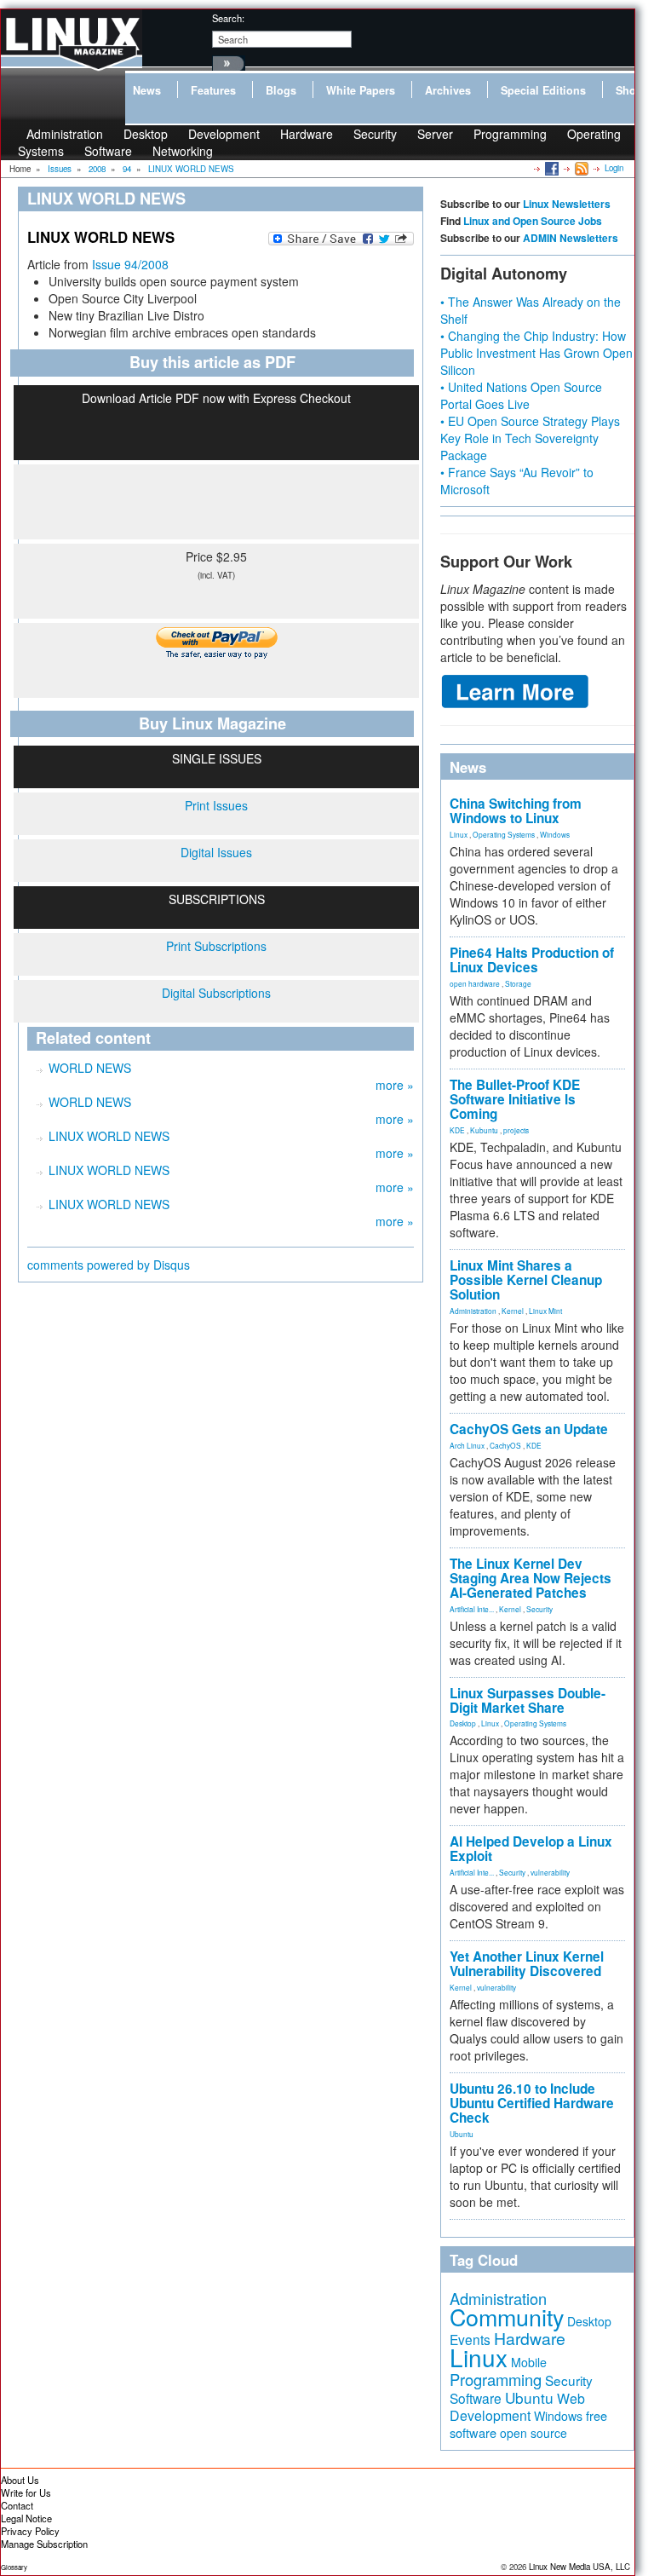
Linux (459, 834)
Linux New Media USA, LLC (579, 2567)
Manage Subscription (44, 2544)
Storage (518, 983)
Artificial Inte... (472, 1609)
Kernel (513, 1311)
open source (534, 2433)
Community (507, 2317)
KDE (457, 1130)
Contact (17, 2505)
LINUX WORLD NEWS (109, 1136)
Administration (473, 1311)
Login (614, 168)
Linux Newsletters (567, 204)
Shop (629, 90)
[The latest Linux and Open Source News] (580, 168)
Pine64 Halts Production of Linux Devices (532, 960)
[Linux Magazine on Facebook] (551, 168)
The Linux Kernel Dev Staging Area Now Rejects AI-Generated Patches (531, 1578)
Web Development (517, 2407)
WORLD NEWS (90, 1068)
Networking (183, 151)
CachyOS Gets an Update (529, 1429)
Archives (448, 90)
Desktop (463, 1723)
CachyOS (505, 1445)
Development (224, 134)
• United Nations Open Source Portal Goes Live (521, 395)
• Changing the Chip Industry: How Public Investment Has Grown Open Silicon (536, 353)
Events (470, 2339)
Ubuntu (462, 2134)
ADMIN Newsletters (571, 238)
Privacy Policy (30, 2531)
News (147, 90)
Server (435, 134)
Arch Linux (467, 1445)
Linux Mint (545, 1311)
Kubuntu (484, 1130)
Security (375, 134)
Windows (555, 834)
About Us (20, 2480)
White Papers (361, 90)
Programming (510, 134)
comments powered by (109, 1265)
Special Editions (543, 90)
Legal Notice (26, 2518)
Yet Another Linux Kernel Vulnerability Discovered (527, 1964)
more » (395, 1085)
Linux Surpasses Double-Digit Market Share (528, 1700)
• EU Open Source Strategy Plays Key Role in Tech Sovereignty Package (530, 438)
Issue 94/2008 (130, 264)
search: (228, 18)
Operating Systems (504, 834)
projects (516, 1130)
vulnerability (550, 1872)
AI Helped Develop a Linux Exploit (531, 1849)
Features (213, 90)
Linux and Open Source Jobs (533, 221)
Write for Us (26, 2492)
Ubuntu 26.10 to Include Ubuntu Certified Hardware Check (532, 2103)
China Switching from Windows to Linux (516, 811)
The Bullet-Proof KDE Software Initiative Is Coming (515, 1099)
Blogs (281, 90)
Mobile (529, 2362)
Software (108, 151)
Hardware (307, 134)
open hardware (475, 983)
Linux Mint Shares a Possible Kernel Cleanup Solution (526, 1280)
